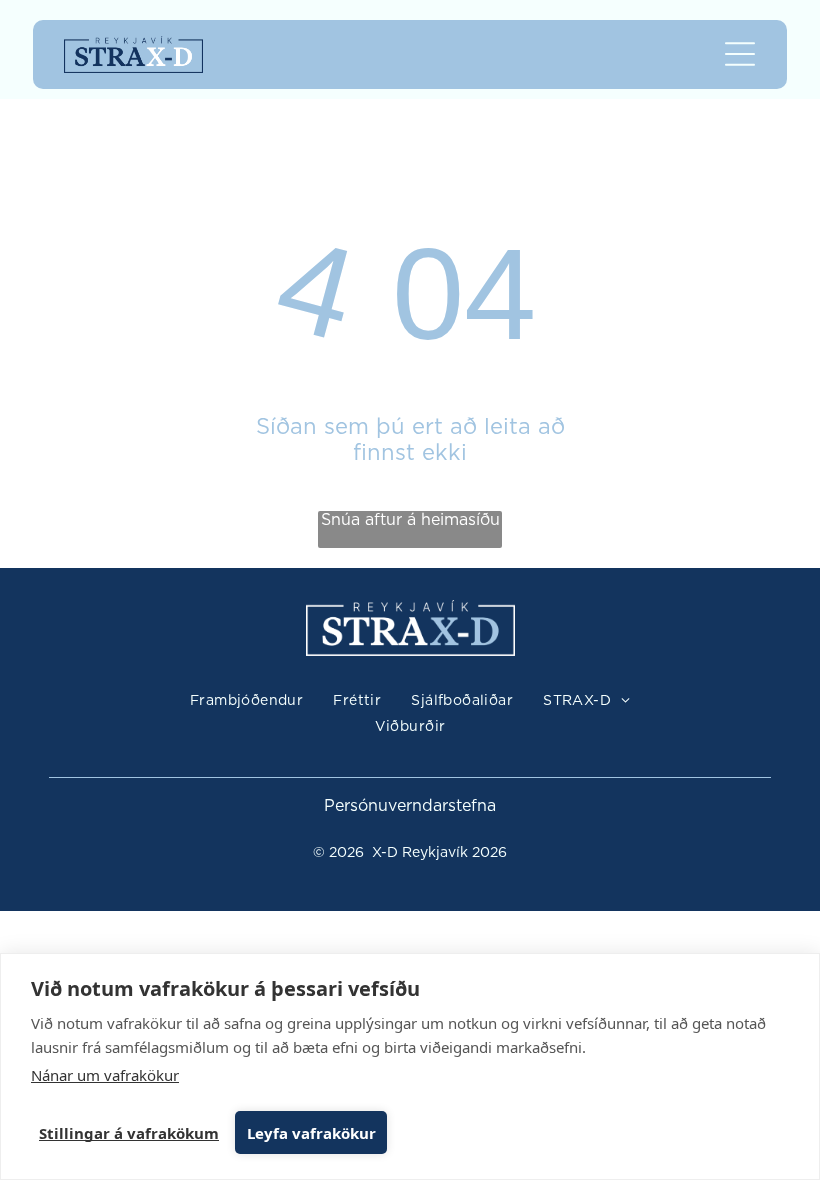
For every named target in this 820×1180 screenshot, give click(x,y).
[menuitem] (246, 701)
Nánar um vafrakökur (105, 1075)
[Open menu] (740, 54)
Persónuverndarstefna (410, 806)
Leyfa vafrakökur (311, 1133)
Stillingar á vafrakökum (129, 1133)
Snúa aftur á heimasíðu (410, 520)
